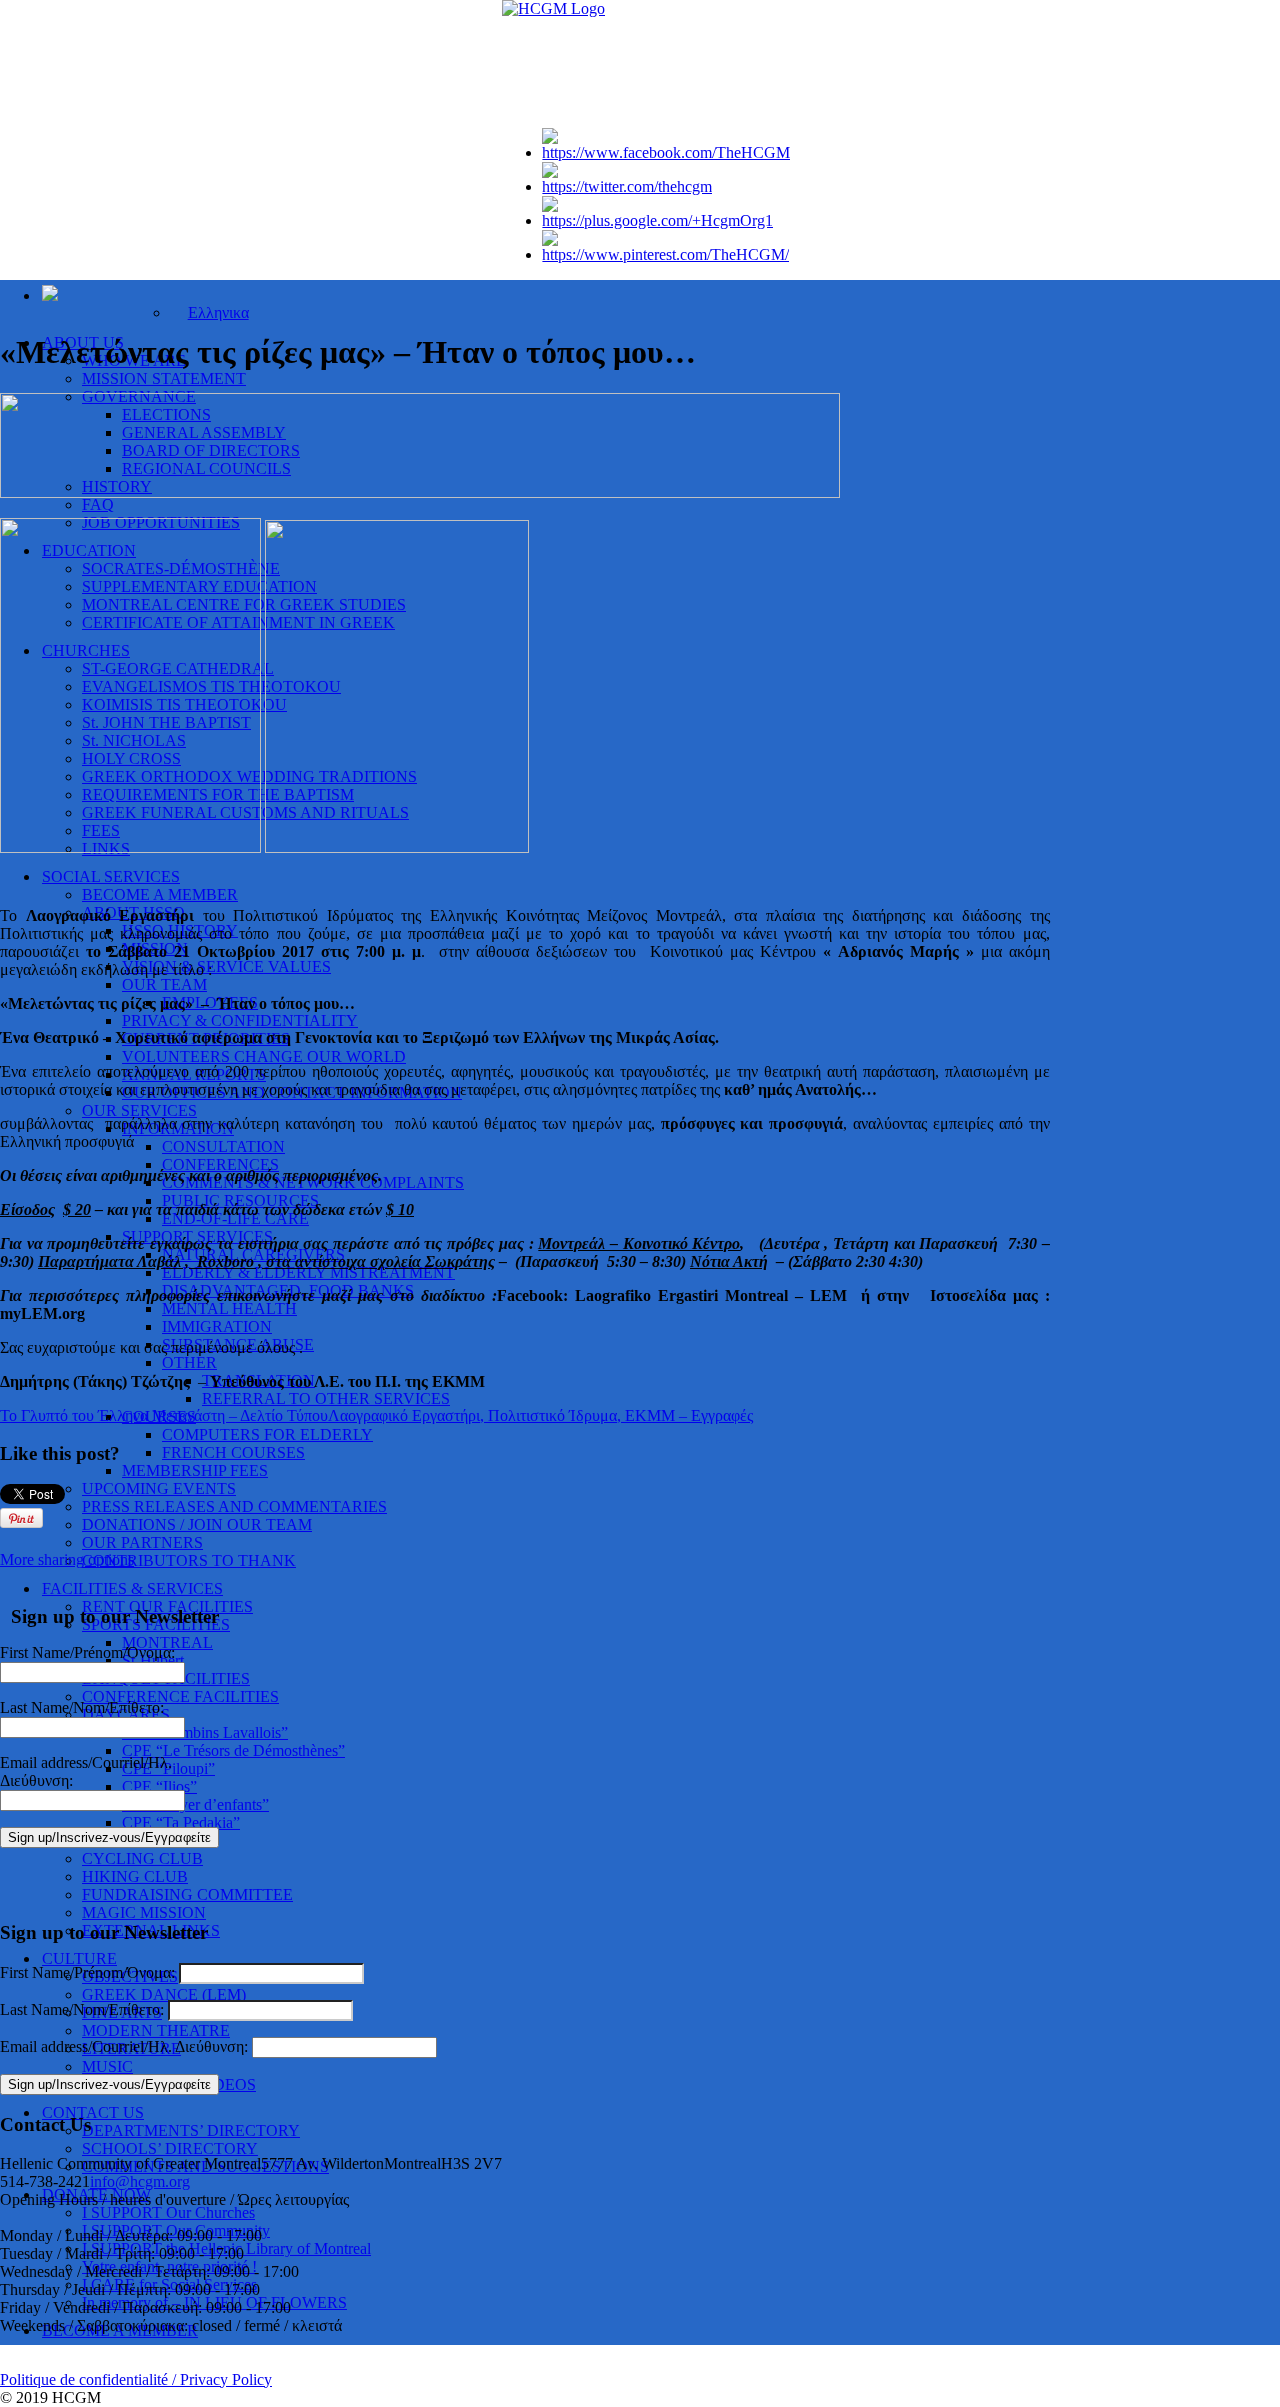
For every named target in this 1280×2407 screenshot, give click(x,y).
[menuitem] (209, 312)
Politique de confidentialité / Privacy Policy (136, 2379)
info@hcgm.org (140, 2181)
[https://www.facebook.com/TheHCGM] (666, 152)
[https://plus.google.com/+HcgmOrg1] (657, 220)
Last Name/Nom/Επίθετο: (82, 1707)
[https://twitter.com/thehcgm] (627, 186)
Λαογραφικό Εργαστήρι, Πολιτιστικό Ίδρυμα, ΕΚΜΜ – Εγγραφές (540, 1415)
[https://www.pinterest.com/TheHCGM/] (665, 254)
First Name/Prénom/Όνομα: (87, 1652)
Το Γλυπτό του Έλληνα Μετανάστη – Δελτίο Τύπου (164, 1415)
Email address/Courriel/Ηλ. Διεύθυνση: (126, 2046)
